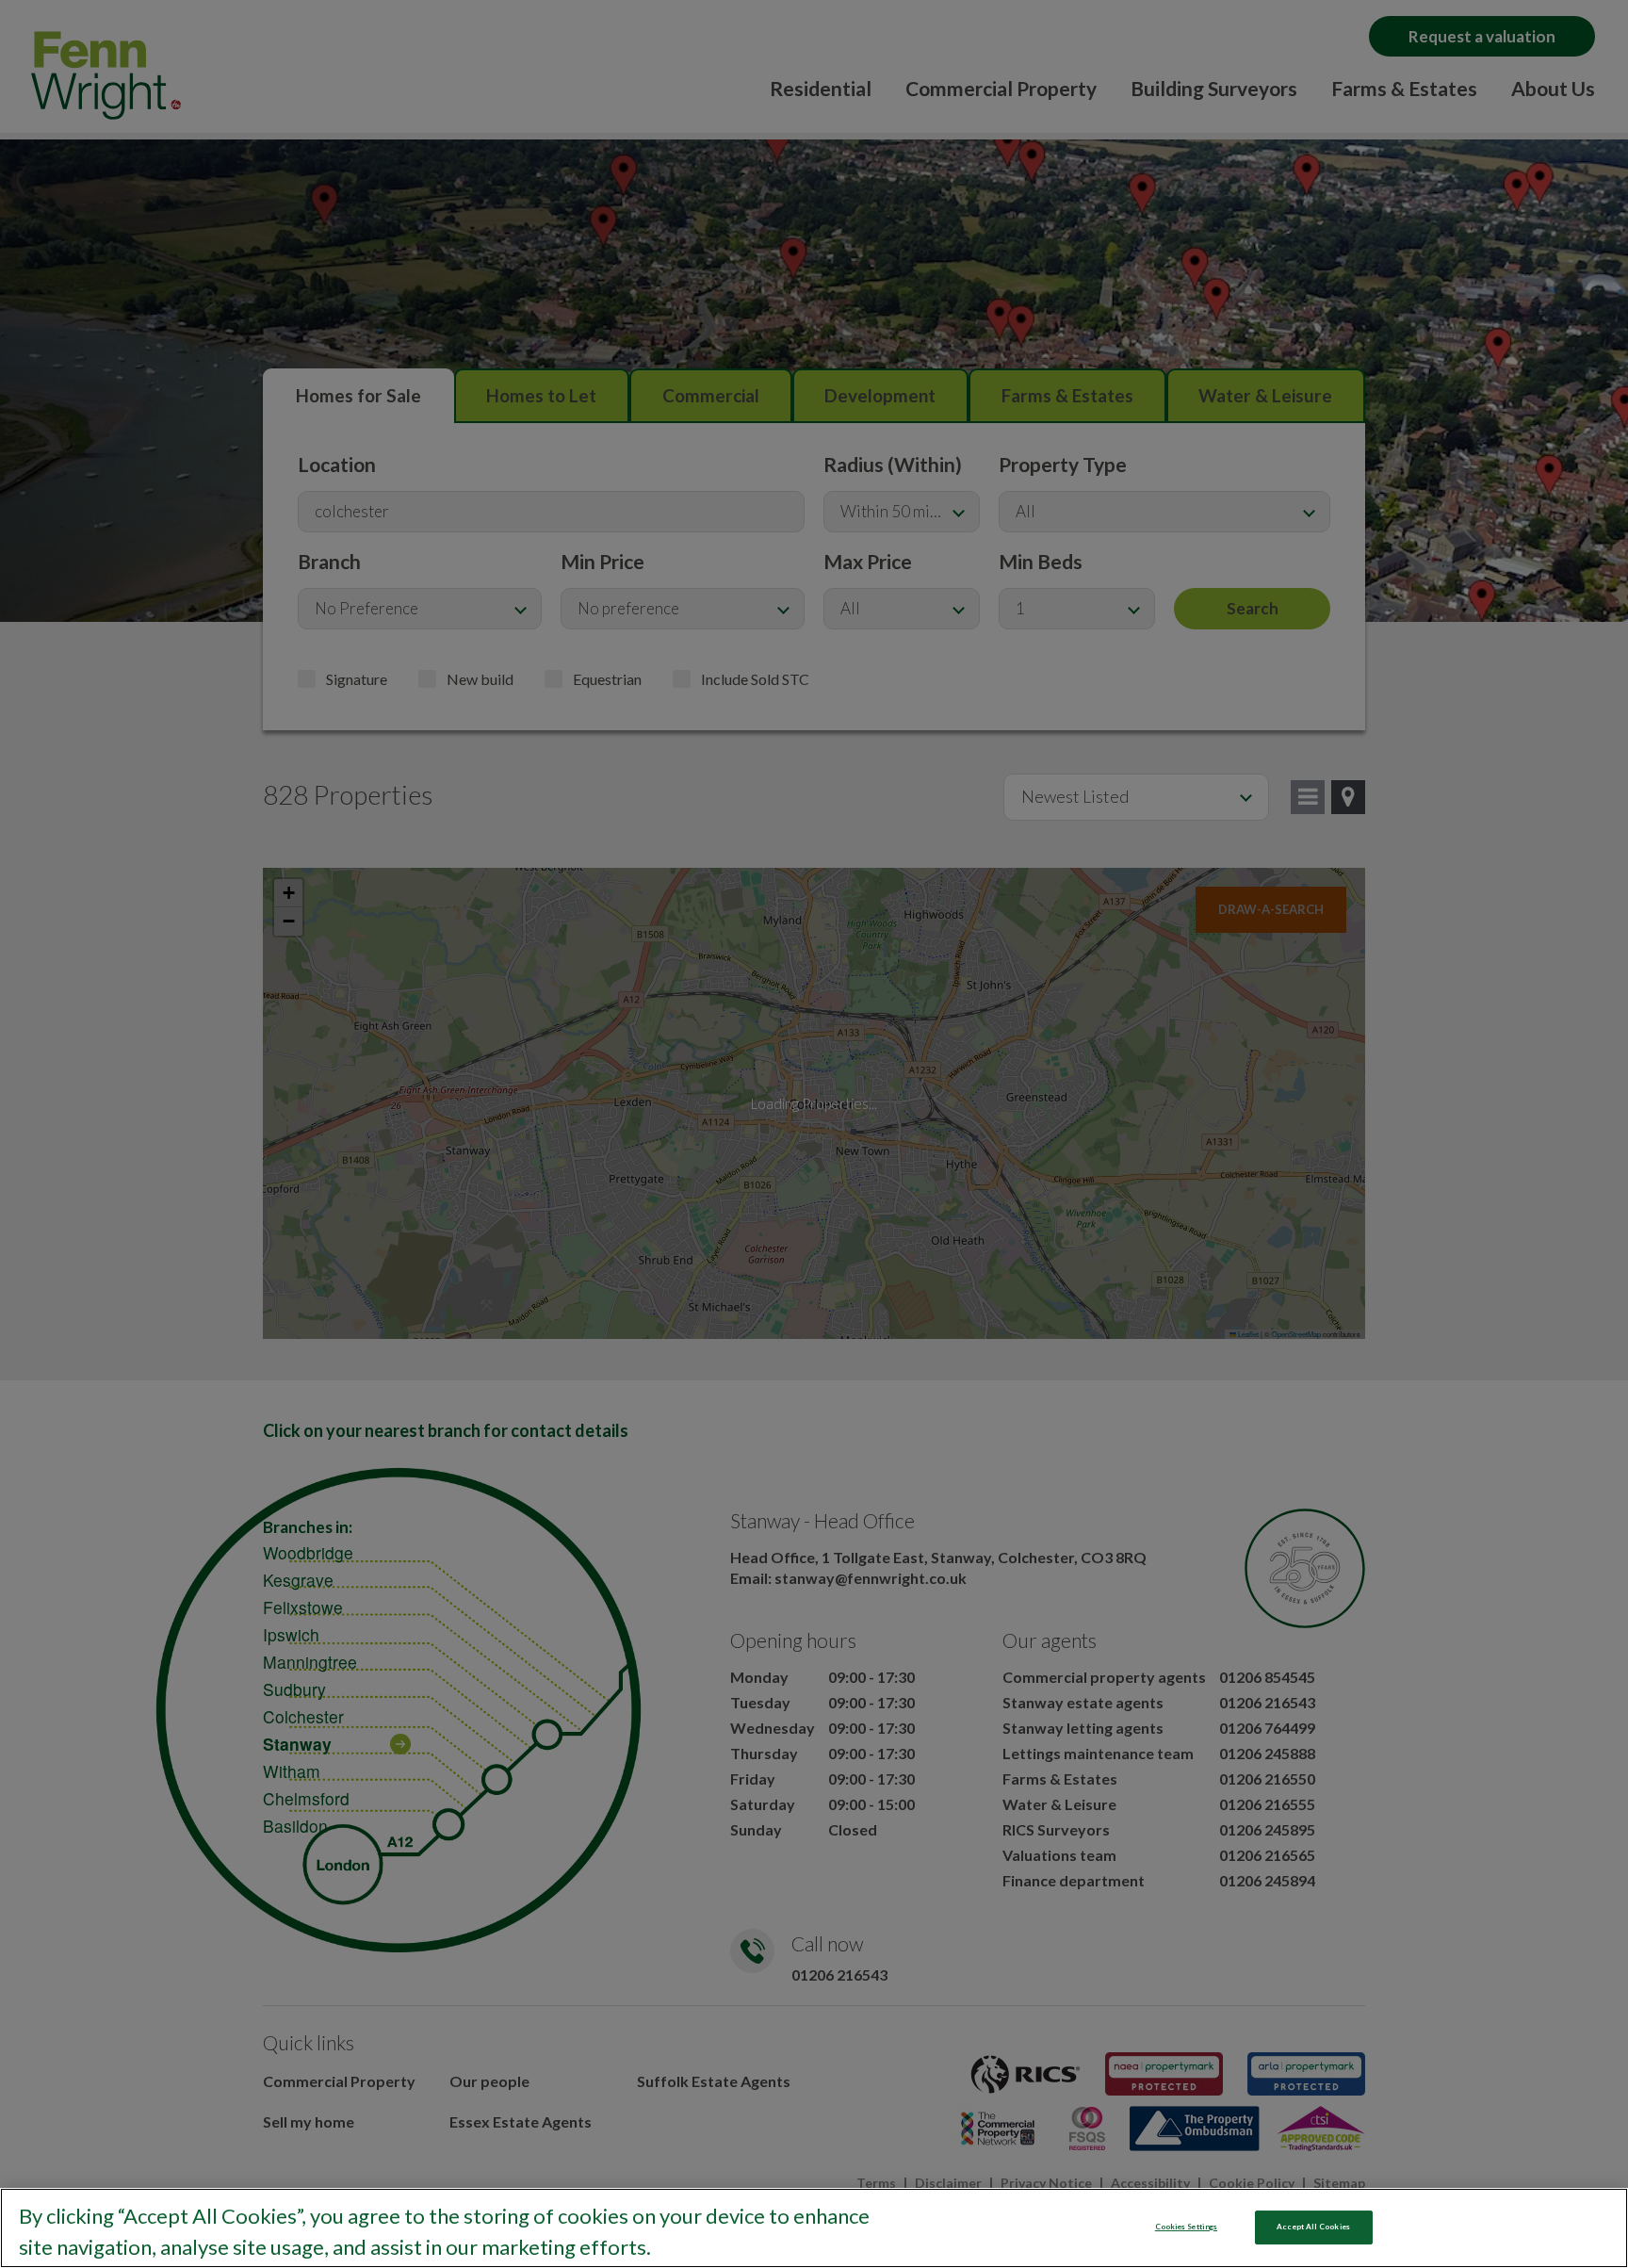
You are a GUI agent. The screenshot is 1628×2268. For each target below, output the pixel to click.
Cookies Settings (1186, 2227)
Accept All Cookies (1313, 2227)
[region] (814, 2228)
